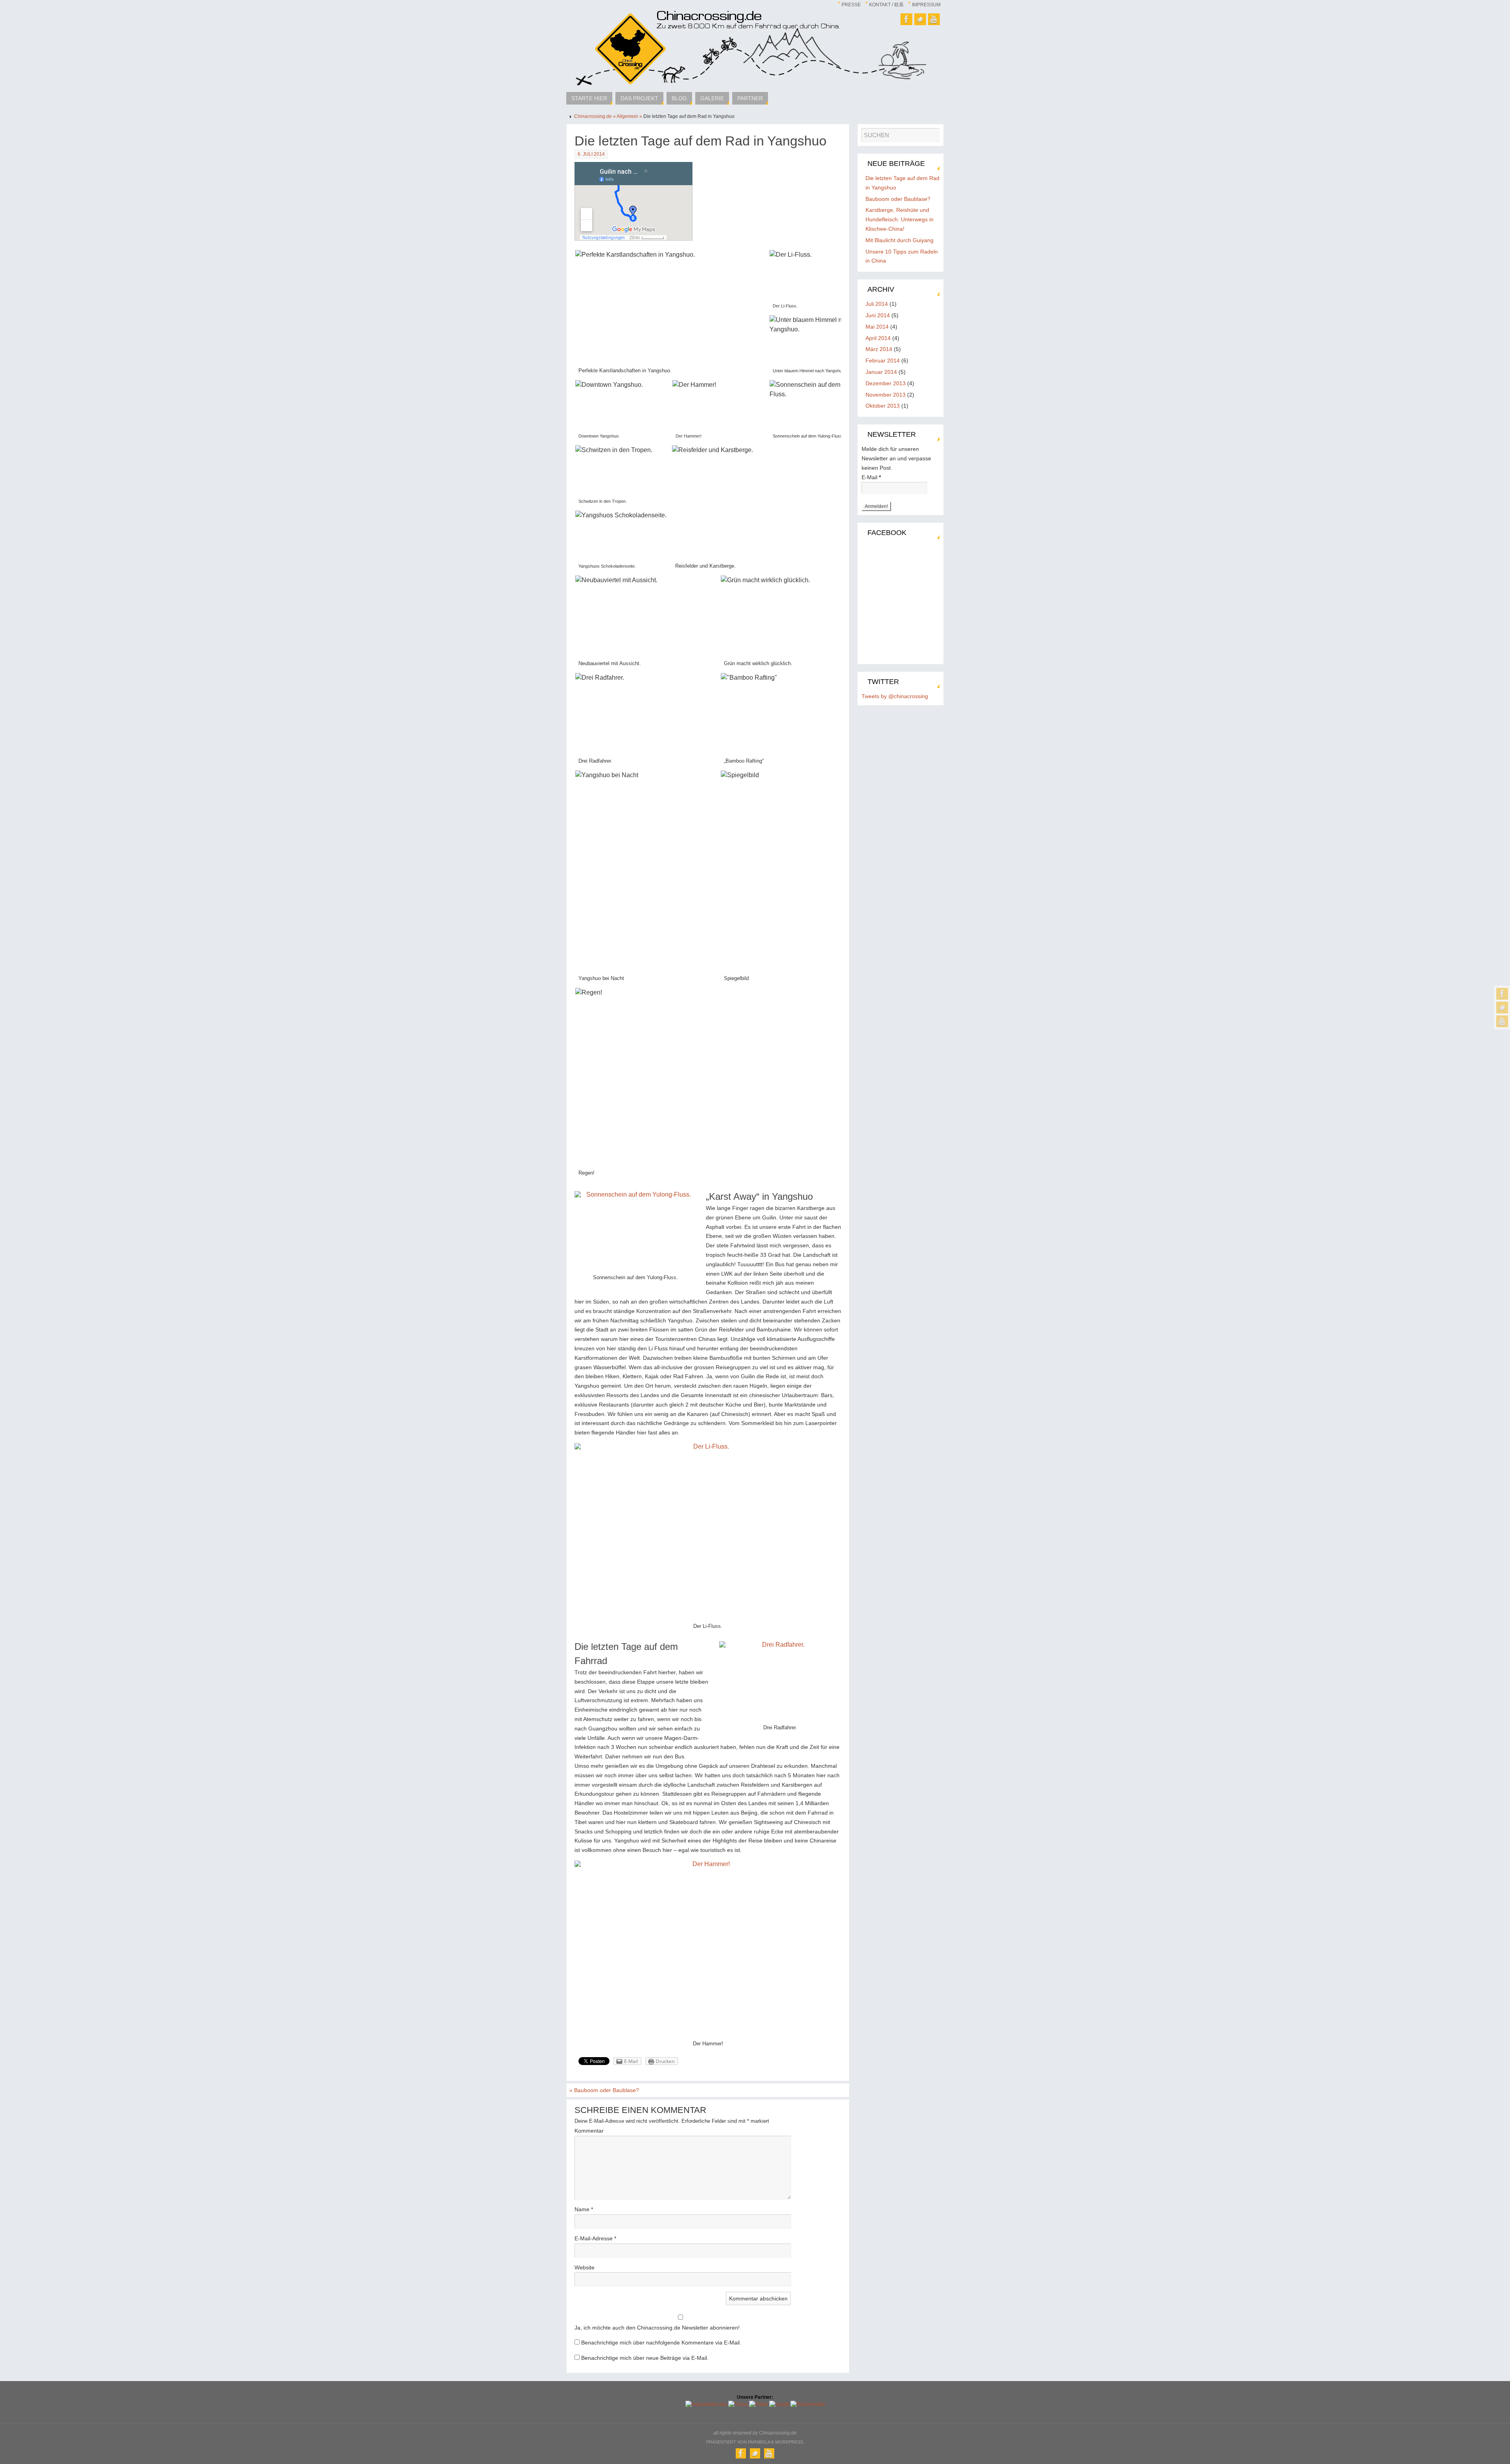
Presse (851, 5)
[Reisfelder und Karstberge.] (768, 509)
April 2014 (878, 338)
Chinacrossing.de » (595, 116)
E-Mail (871, 477)
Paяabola (759, 2442)
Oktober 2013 (883, 406)
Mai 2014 (877, 327)
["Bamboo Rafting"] (793, 720)
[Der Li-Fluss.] (817, 281)
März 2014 (879, 349)
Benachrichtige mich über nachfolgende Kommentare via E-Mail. (661, 2343)
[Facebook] (1502, 994)
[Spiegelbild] (793, 878)
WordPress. (790, 2442)
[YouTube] (1502, 1021)
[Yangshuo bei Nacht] (647, 878)
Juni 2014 (878, 315)
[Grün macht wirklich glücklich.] (793, 623)
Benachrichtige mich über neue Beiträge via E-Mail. (645, 2358)
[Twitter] (1502, 1008)
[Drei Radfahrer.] (647, 720)
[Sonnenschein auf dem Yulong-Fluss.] (817, 411)
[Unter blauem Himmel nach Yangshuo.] (817, 347)
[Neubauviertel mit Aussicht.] (647, 623)
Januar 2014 (881, 372)
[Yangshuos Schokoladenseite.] (623, 542)
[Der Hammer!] (720, 411)
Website (585, 2267)
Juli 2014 (877, 304)
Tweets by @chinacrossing (895, 696)
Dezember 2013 (886, 383)
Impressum (926, 5)
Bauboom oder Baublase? (604, 2090)
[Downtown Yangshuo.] (623, 411)
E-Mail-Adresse (595, 2238)
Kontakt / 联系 (886, 5)
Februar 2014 (883, 360)
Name (584, 2209)
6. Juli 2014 (591, 154)
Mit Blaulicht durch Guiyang (900, 240)
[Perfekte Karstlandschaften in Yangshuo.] (672, 314)
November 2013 (886, 395)
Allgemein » (630, 116)
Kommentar (589, 2131)
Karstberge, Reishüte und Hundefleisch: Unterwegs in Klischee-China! (900, 219)
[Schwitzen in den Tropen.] (623, 477)
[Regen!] (720, 1084)
